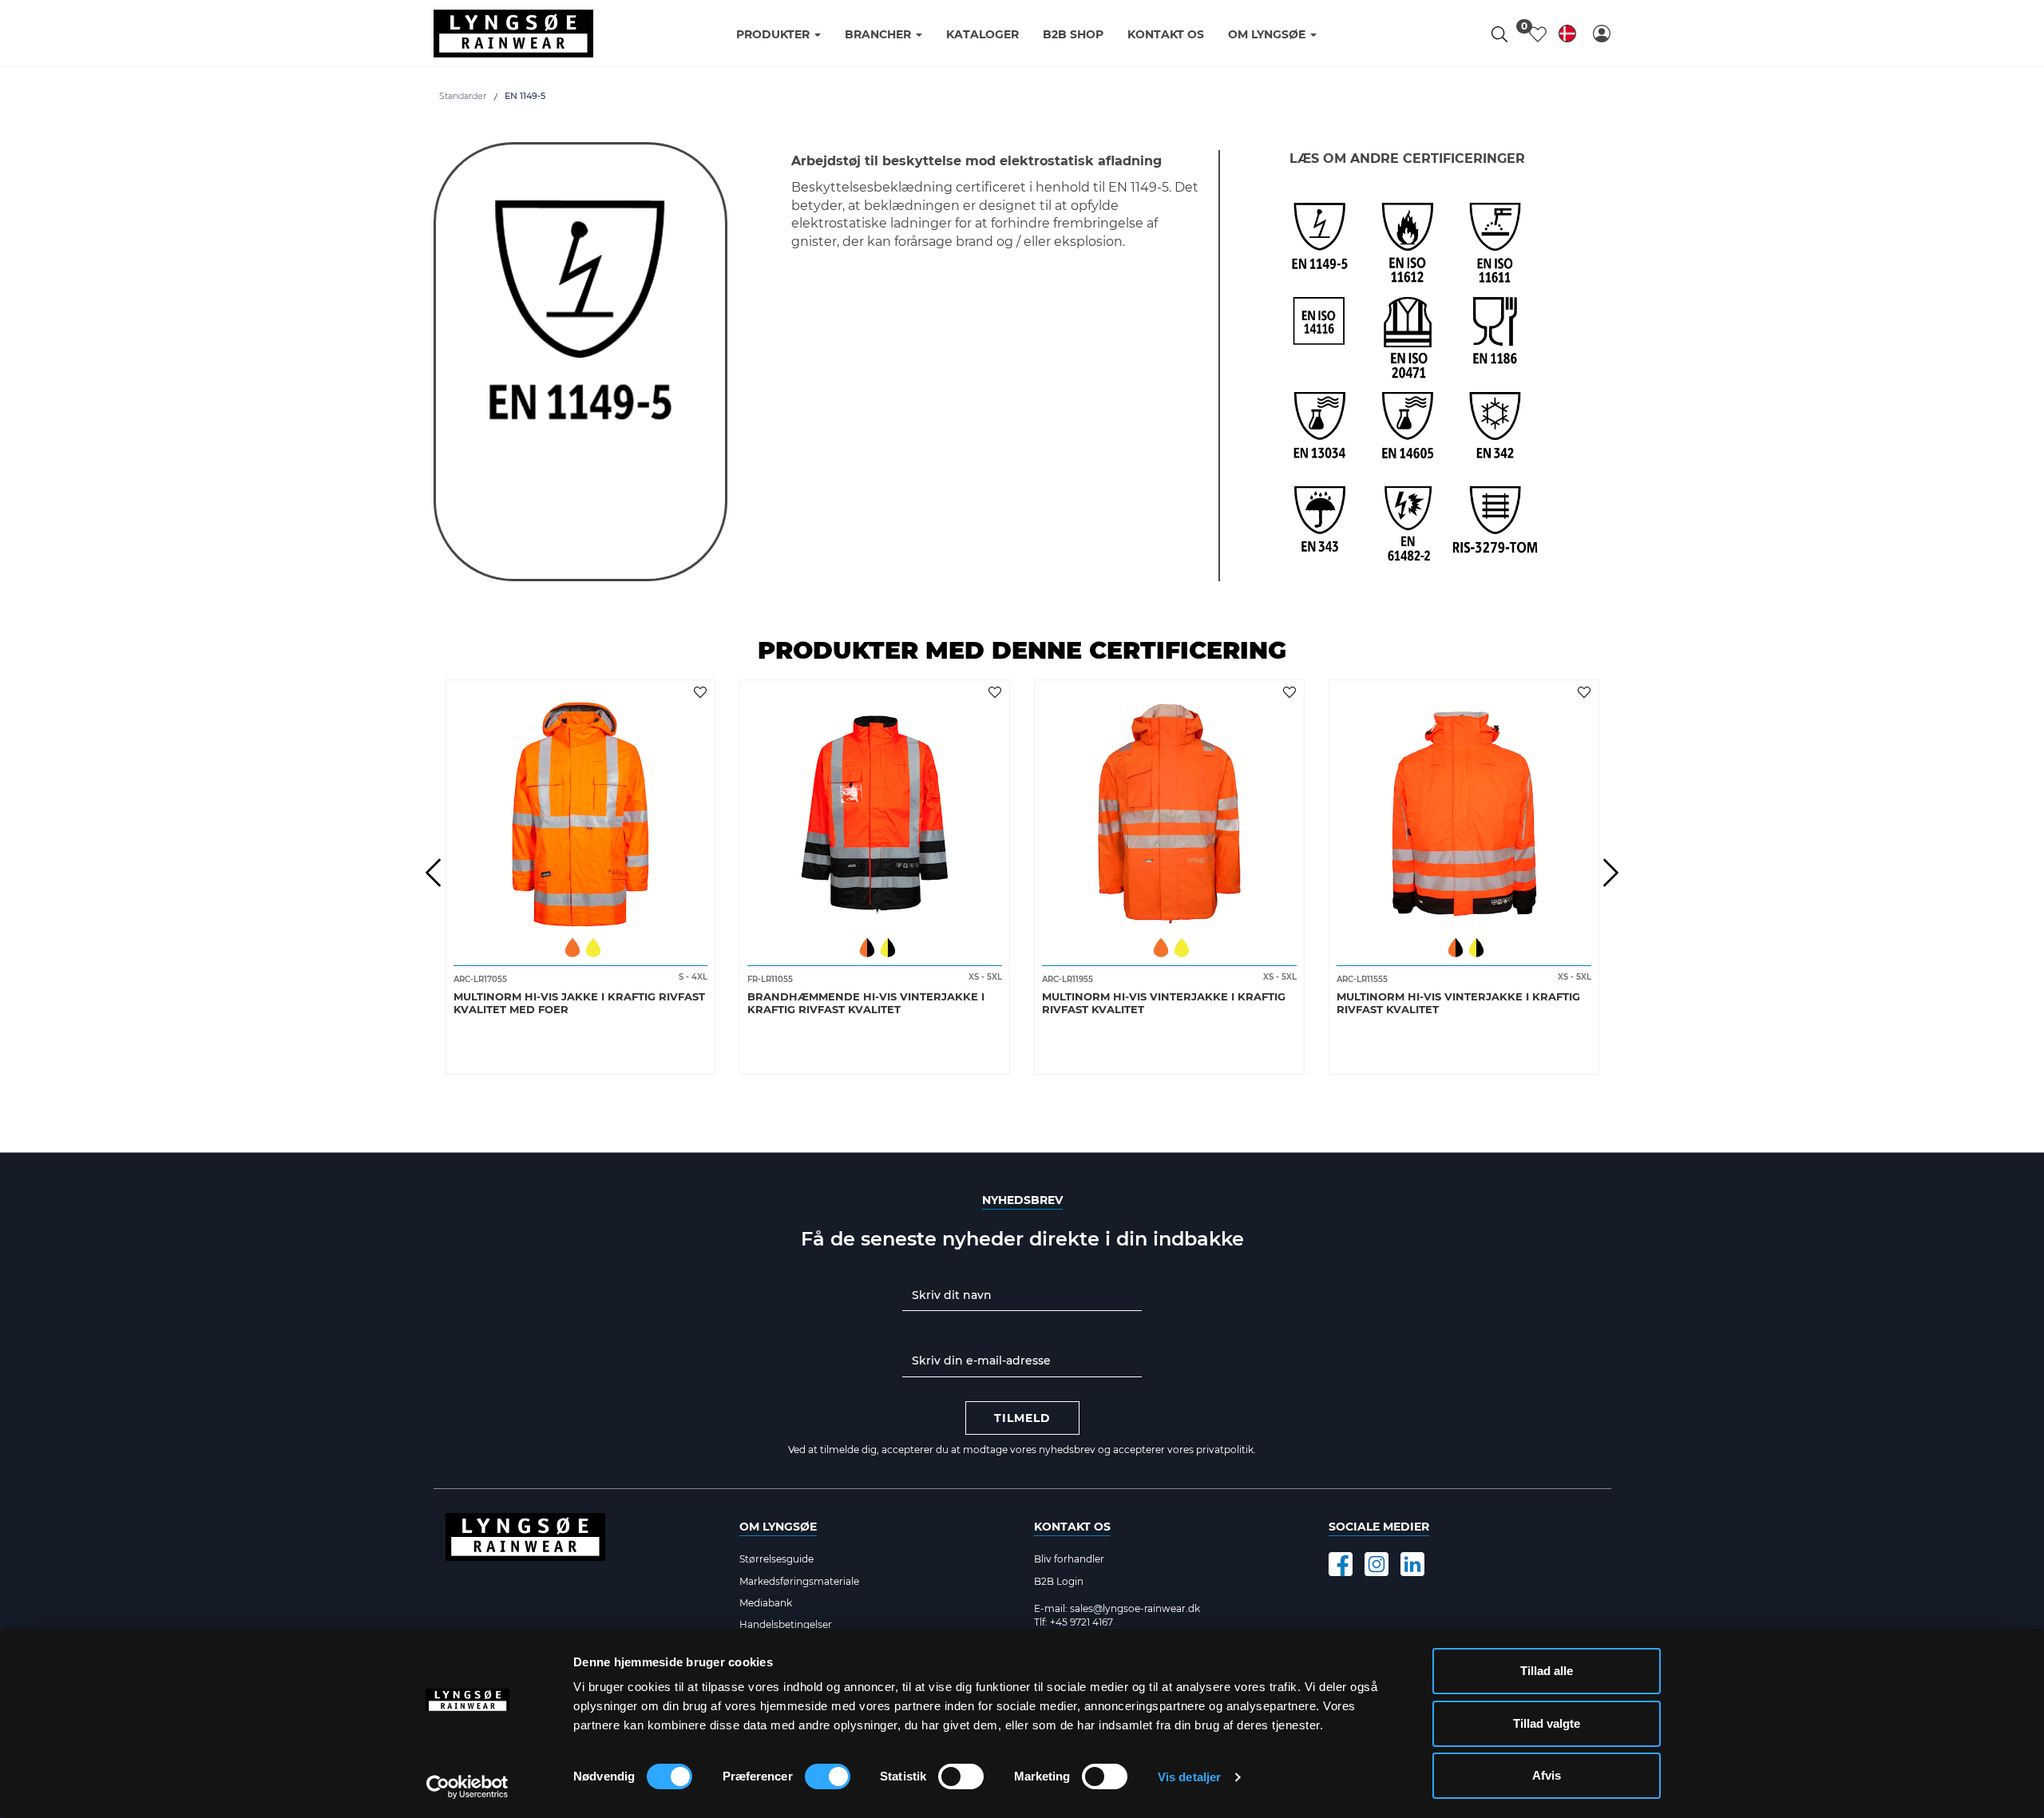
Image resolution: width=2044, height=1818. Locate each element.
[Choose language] (1567, 36)
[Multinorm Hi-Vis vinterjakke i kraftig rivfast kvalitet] (1169, 809)
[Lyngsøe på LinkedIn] (1412, 1564)
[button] (1602, 34)
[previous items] (434, 873)
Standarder (463, 96)
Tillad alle (1547, 1671)
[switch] (828, 1776)
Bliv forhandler (1069, 1559)
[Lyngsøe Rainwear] (513, 34)
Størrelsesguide (776, 1559)
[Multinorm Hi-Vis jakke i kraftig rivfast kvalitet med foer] (581, 809)
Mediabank (766, 1603)
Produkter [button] (774, 34)
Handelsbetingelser (786, 1624)
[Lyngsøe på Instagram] (1377, 1564)
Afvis (1547, 1775)
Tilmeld (1022, 1418)
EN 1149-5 (525, 96)
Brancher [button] (879, 34)
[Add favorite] (702, 691)
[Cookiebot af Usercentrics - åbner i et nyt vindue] (467, 1787)
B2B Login (1059, 1581)
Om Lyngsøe (778, 1527)
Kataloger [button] (982, 34)
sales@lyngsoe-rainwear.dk (1135, 1608)
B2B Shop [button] (1073, 34)
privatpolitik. (1226, 1450)
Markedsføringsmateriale (799, 1581)
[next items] (1611, 873)
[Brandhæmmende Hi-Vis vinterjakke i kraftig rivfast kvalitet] (875, 809)
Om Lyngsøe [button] (1268, 34)
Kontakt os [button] (1166, 34)
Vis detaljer (1189, 1777)
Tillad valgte (1547, 1723)
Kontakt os (1072, 1527)
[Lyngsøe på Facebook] (1341, 1564)
